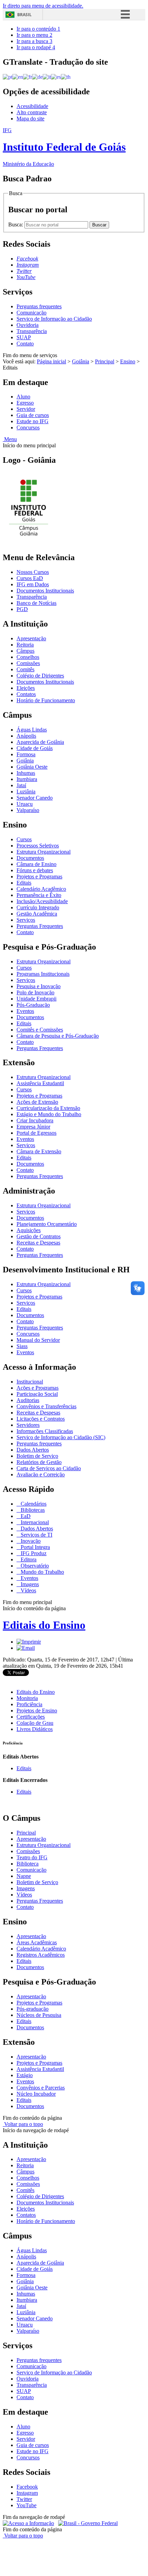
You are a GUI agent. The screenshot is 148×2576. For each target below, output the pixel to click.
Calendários (33, 1504)
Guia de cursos (33, 415)
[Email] (26, 1648)
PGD (22, 609)
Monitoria (27, 1698)
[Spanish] (56, 77)
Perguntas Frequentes (40, 926)
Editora (28, 1559)
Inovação (30, 1541)
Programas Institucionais (43, 974)
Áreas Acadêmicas (37, 1942)
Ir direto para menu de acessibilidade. (43, 6)
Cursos (24, 839)
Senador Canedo (35, 798)
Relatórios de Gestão (39, 1462)
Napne (24, 1876)
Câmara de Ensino (36, 864)
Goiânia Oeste (32, 767)
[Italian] (47, 77)
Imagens (29, 1584)
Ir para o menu (34, 35)
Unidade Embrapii (36, 999)
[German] (37, 77)
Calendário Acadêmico (41, 889)
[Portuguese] (8, 77)
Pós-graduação (33, 2009)
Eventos (25, 1011)
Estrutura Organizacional (44, 852)
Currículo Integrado (38, 907)
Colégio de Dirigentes (40, 676)
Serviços (26, 920)
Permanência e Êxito (39, 895)
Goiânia (81, 361)
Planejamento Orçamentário (47, 1224)
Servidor (26, 409)
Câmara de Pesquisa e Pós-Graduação (58, 1036)
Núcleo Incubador (36, 2094)
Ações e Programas (38, 1388)
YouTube (27, 2505)
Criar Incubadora (35, 1120)
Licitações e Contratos (41, 1419)
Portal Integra (35, 1547)
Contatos (26, 694)
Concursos (28, 427)
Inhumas (26, 773)
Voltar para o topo (23, 2124)
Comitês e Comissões (40, 1030)
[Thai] (66, 77)
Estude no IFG (33, 421)
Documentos (30, 858)
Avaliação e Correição (41, 1474)
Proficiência (29, 1704)
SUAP (24, 337)
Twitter (24, 2499)
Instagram (27, 2493)
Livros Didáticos (35, 1729)
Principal (105, 361)
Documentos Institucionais (45, 591)
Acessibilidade (32, 106)
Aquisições (29, 1230)
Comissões (28, 663)
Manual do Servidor (38, 1340)
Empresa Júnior (33, 1127)
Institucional (30, 1382)
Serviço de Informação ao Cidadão (54, 319)
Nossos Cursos (33, 572)
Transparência (32, 331)
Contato (25, 344)
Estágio (25, 2075)
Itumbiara (27, 779)
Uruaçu (25, 804)
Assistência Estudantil (40, 1083)
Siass (22, 1346)
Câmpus (25, 651)
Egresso (25, 403)
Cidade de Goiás (35, 748)
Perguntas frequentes (39, 306)
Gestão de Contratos (39, 1236)
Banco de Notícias (36, 603)
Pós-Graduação (33, 1005)
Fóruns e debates (35, 870)
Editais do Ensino (44, 1625)
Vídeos (28, 1590)
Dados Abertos (33, 1450)
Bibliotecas (32, 1510)
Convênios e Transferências (46, 1406)
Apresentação (31, 638)
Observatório (34, 1566)
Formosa (26, 754)
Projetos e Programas (39, 877)
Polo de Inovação (35, 992)
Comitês (25, 669)
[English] (18, 77)
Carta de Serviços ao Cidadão (49, 1468)
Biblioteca (28, 1864)
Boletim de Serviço (37, 1456)
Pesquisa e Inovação (39, 986)
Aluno (23, 397)
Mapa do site (30, 119)
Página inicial (51, 361)
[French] (28, 77)
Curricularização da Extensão (48, 1108)
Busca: (16, 225)
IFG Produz (33, 1553)
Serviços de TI (36, 1535)
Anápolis (26, 736)
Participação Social (37, 1394)
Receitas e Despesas (38, 1243)
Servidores (28, 1425)
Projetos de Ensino (37, 1711)
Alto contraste (32, 112)
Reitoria (25, 645)
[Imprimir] (29, 1642)
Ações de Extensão (37, 1102)
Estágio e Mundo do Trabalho (49, 1114)
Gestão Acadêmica (37, 914)
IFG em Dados (33, 584)
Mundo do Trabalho (42, 1572)
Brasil (24, 15)
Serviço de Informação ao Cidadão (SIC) (61, 1437)
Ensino (128, 361)
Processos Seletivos (38, 846)
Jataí (21, 785)
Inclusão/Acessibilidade (42, 901)
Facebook (27, 2487)
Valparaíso (28, 810)
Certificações (31, 1717)
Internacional (34, 1522)
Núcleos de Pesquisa (39, 2015)
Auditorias (28, 1400)
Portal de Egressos (36, 1133)
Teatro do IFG (32, 1857)
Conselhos (28, 657)
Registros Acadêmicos (41, 1955)
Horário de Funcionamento (46, 700)
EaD (25, 1516)
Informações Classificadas (45, 1431)
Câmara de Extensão (39, 1151)
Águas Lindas (32, 730)
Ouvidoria (28, 325)
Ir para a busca (34, 41)
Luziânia (26, 792)
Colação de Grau (35, 1723)
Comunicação (31, 313)
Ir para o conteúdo (38, 29)
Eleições (26, 688)
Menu (10, 439)
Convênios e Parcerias (41, 2088)
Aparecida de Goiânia (40, 742)
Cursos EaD (30, 578)
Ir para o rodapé (36, 47)
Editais (24, 883)
